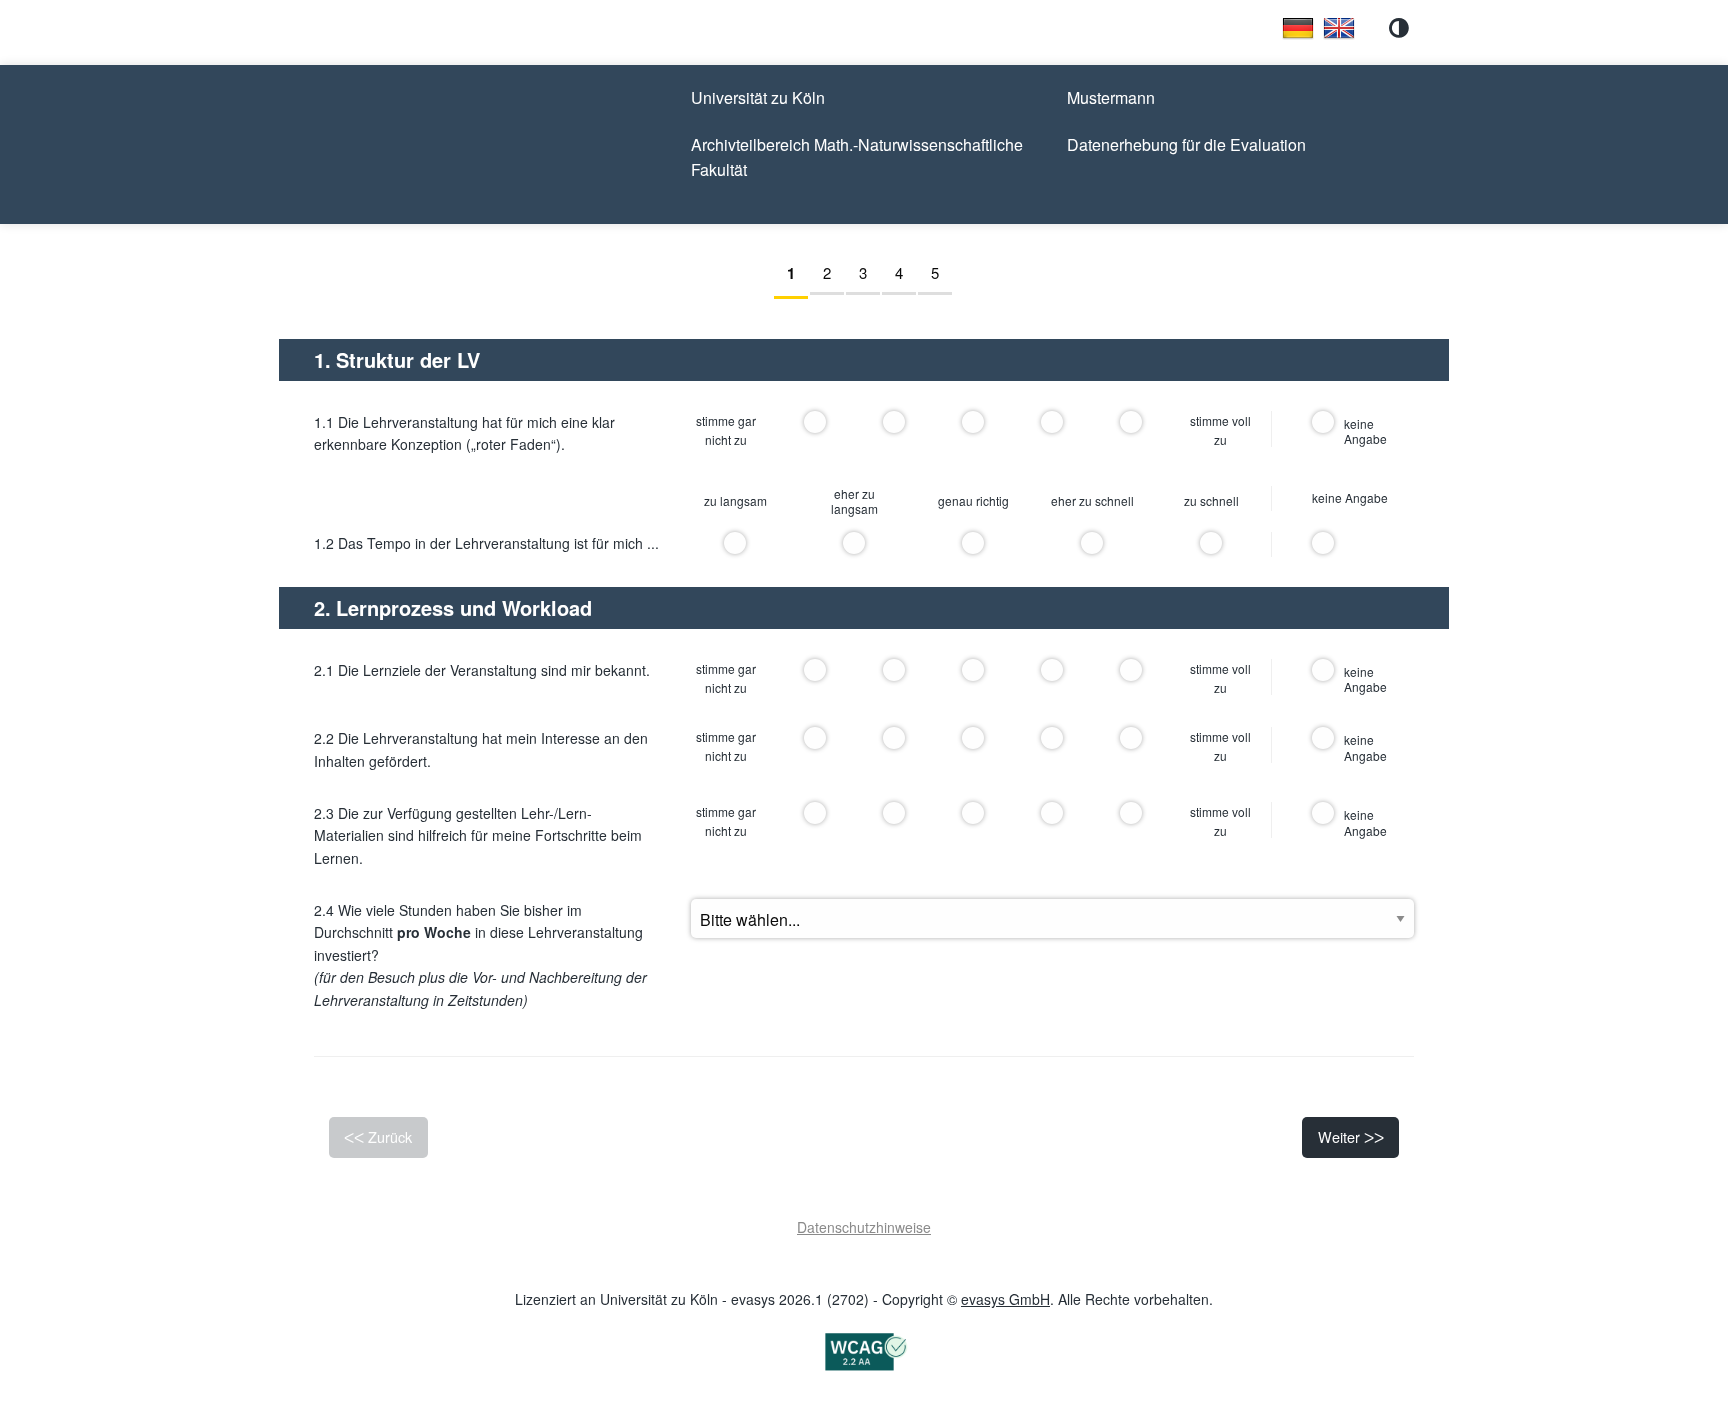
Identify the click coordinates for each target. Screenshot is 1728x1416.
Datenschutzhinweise (864, 1227)
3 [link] (869, 272)
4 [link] (905, 272)
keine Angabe (1350, 498)
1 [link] (797, 273)
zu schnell (1211, 501)
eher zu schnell (1092, 501)
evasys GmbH (1005, 1299)
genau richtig (973, 501)
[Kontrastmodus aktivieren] (1399, 28)
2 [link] (833, 272)
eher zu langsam (854, 501)
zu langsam (735, 501)
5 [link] (941, 272)
